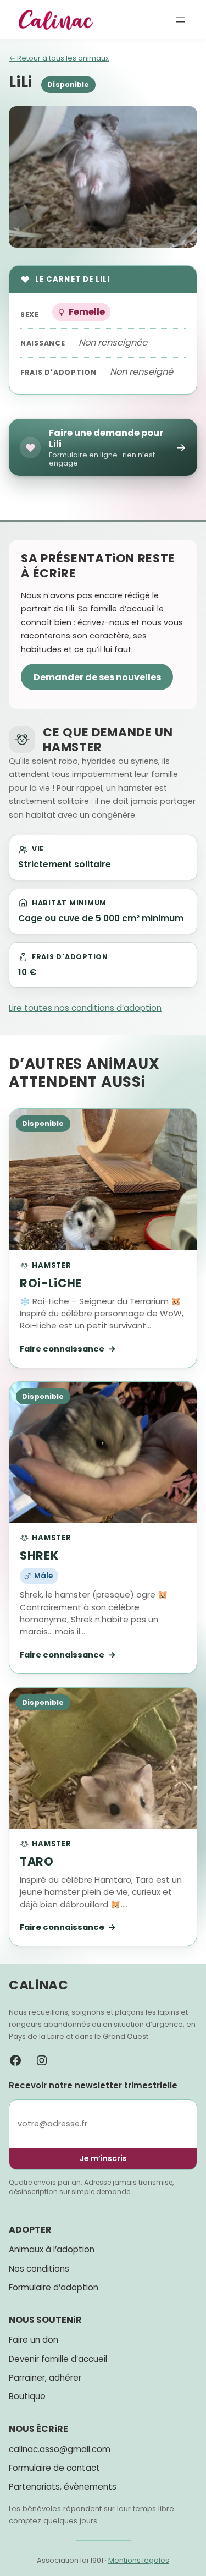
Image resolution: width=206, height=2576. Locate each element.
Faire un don (34, 2340)
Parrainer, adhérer (45, 2378)
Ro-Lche (51, 1283)
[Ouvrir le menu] (181, 20)
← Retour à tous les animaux (59, 58)
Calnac (39, 1985)
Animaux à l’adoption (52, 2249)
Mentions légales (139, 2560)
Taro (37, 1861)
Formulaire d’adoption (54, 2287)
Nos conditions (39, 2269)
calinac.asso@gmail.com (60, 2449)
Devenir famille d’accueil (58, 2359)
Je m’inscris (103, 2158)
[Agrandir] (183, 121)
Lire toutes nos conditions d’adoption (85, 1008)
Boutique (27, 2396)
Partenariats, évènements (63, 2487)
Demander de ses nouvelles (97, 677)
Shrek (39, 1555)
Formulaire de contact (54, 2468)
